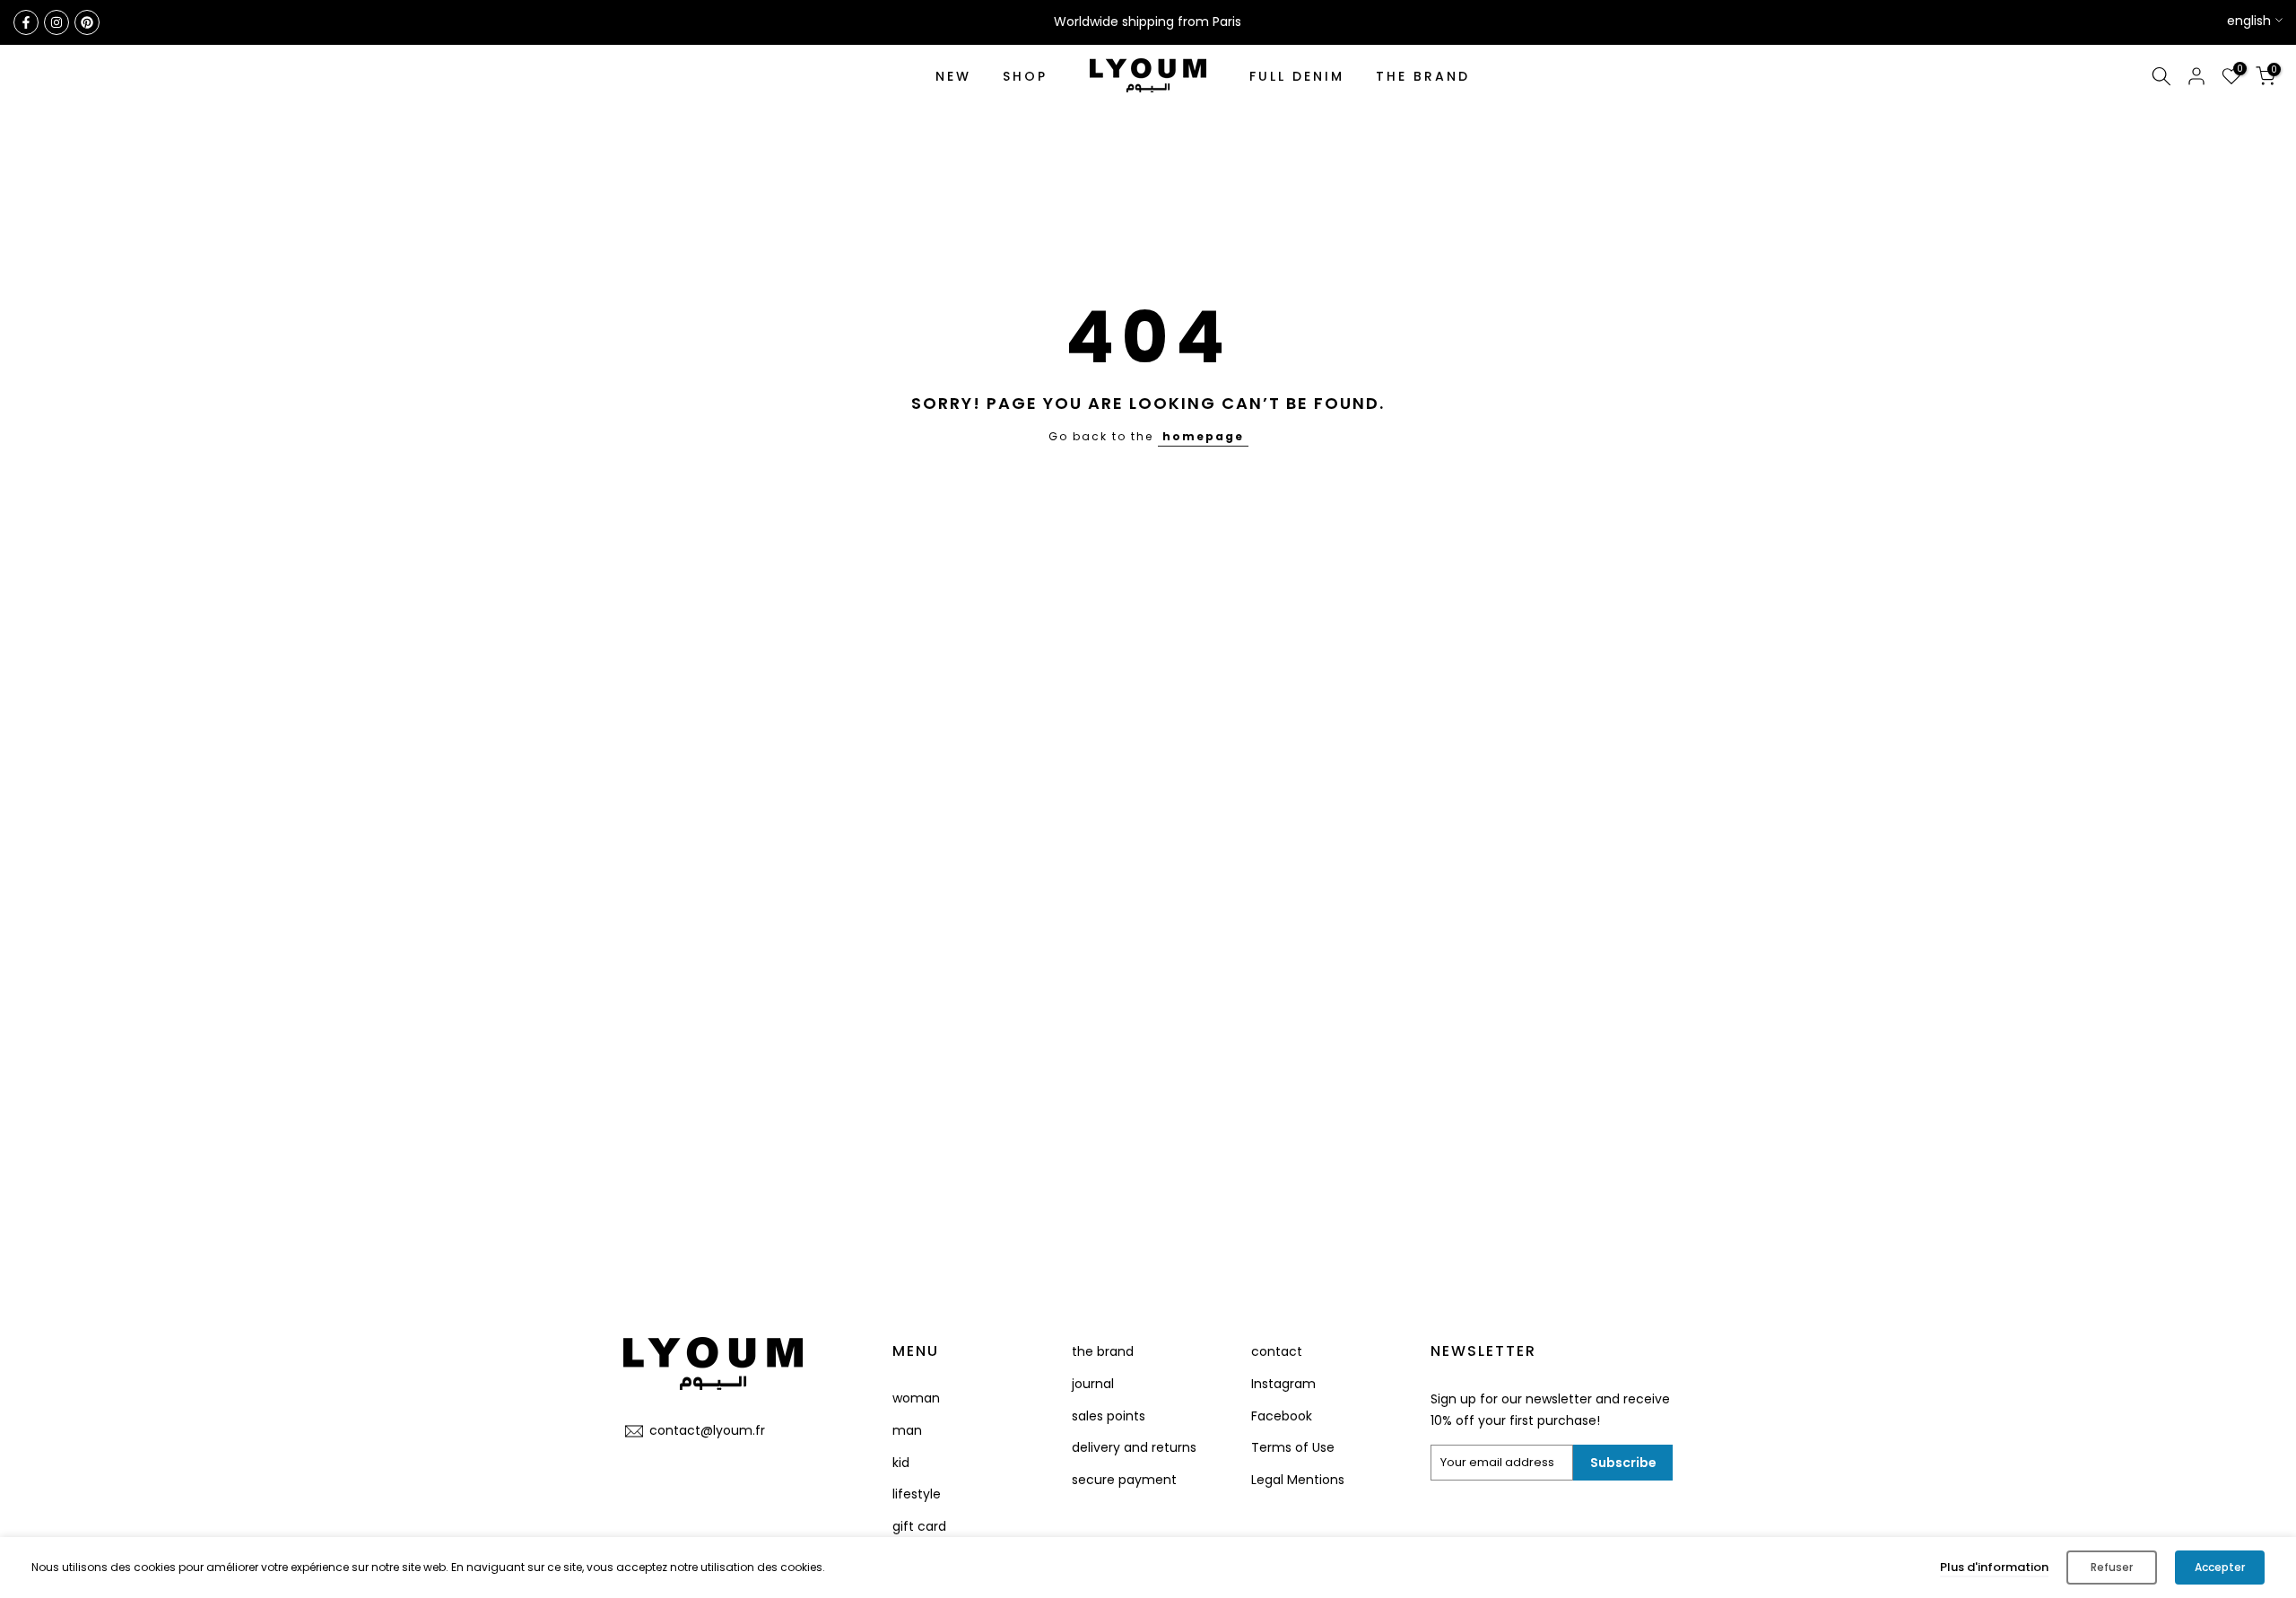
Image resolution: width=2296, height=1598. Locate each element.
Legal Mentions (1298, 1480)
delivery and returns (1134, 1447)
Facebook (1282, 1416)
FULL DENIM (1297, 76)
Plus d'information (1994, 1567)
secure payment (1124, 1480)
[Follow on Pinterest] (87, 22)
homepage (1203, 436)
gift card (919, 1526)
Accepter (2220, 1567)
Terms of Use (1293, 1447)
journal (1093, 1384)
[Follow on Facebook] (26, 22)
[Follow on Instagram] (57, 22)
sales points (1109, 1416)
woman (916, 1398)
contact (1277, 1351)
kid (901, 1463)
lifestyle (917, 1494)
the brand (1103, 1351)
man (907, 1430)
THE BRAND (1423, 76)
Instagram (1283, 1384)
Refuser (2112, 1567)
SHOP (1025, 76)
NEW (953, 76)
